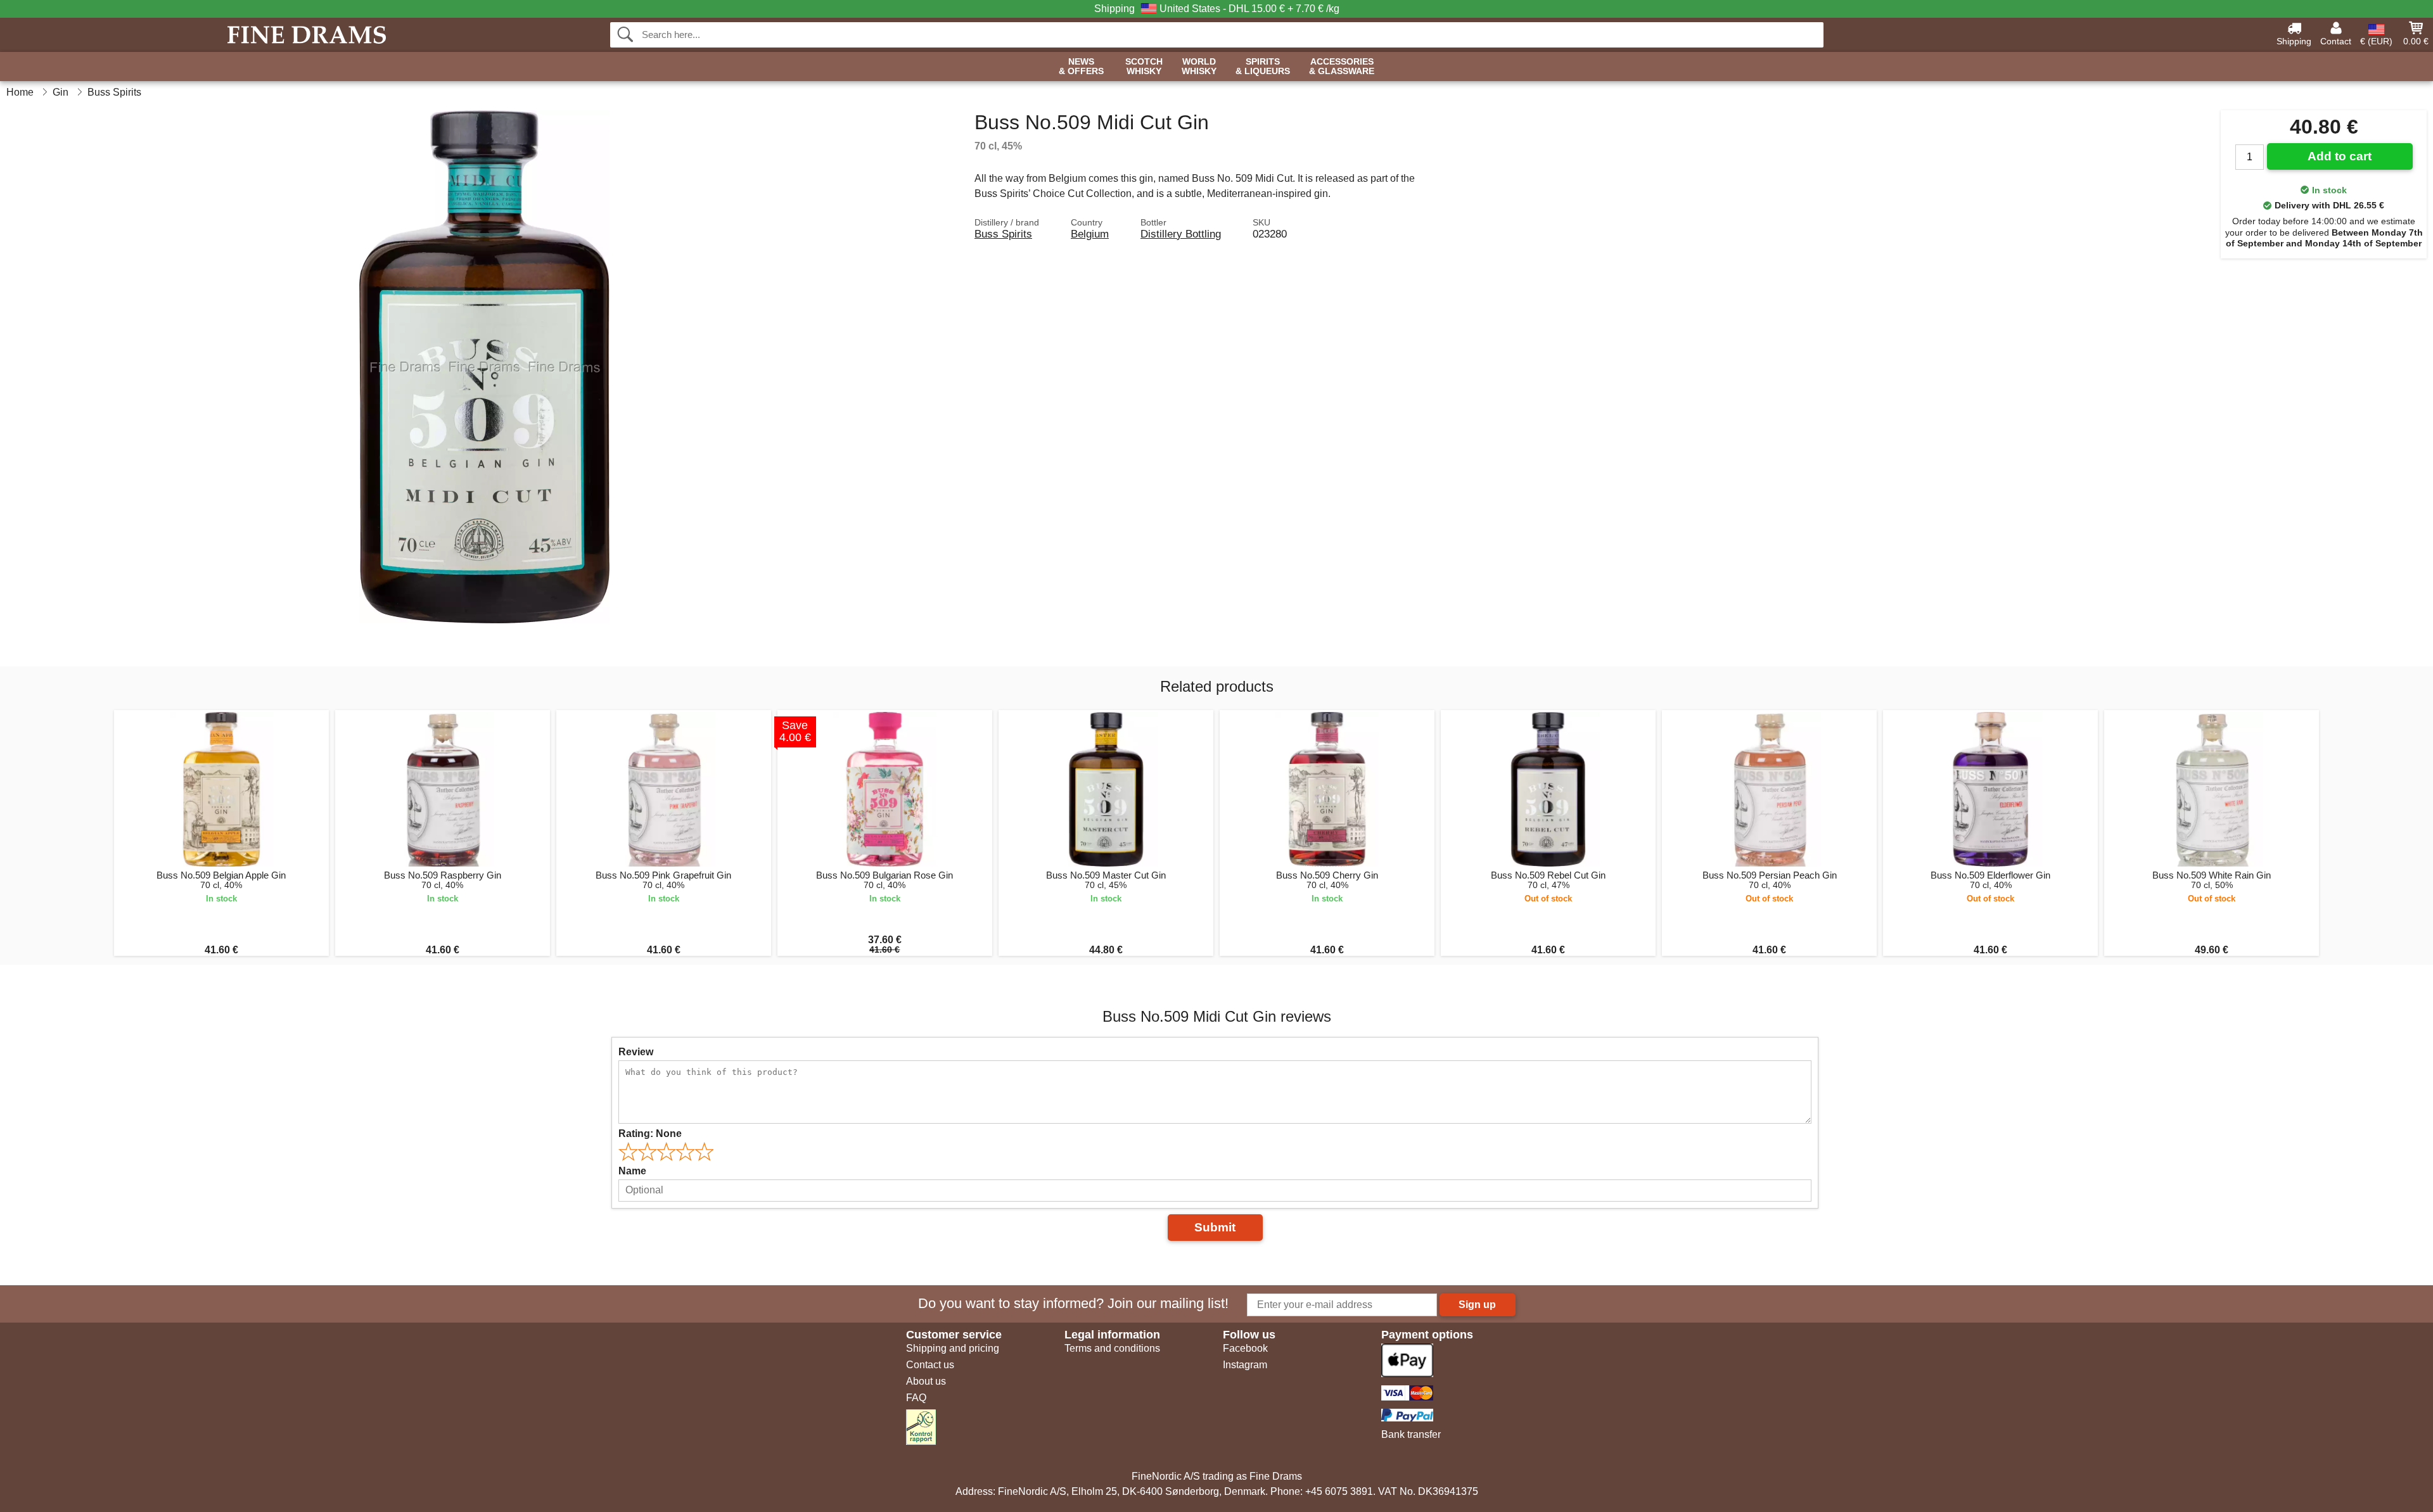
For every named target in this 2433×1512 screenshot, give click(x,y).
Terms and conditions (1112, 1348)
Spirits (1263, 67)
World (1199, 67)
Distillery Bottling (1181, 234)
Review (636, 1052)
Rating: (650, 1134)
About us (926, 1381)
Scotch (1144, 67)
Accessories (1342, 67)
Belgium (1090, 234)
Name (632, 1171)
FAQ (916, 1398)
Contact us (930, 1365)
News (1081, 67)
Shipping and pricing (953, 1348)
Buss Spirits (1003, 234)
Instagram (1245, 1365)
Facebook (1245, 1348)
